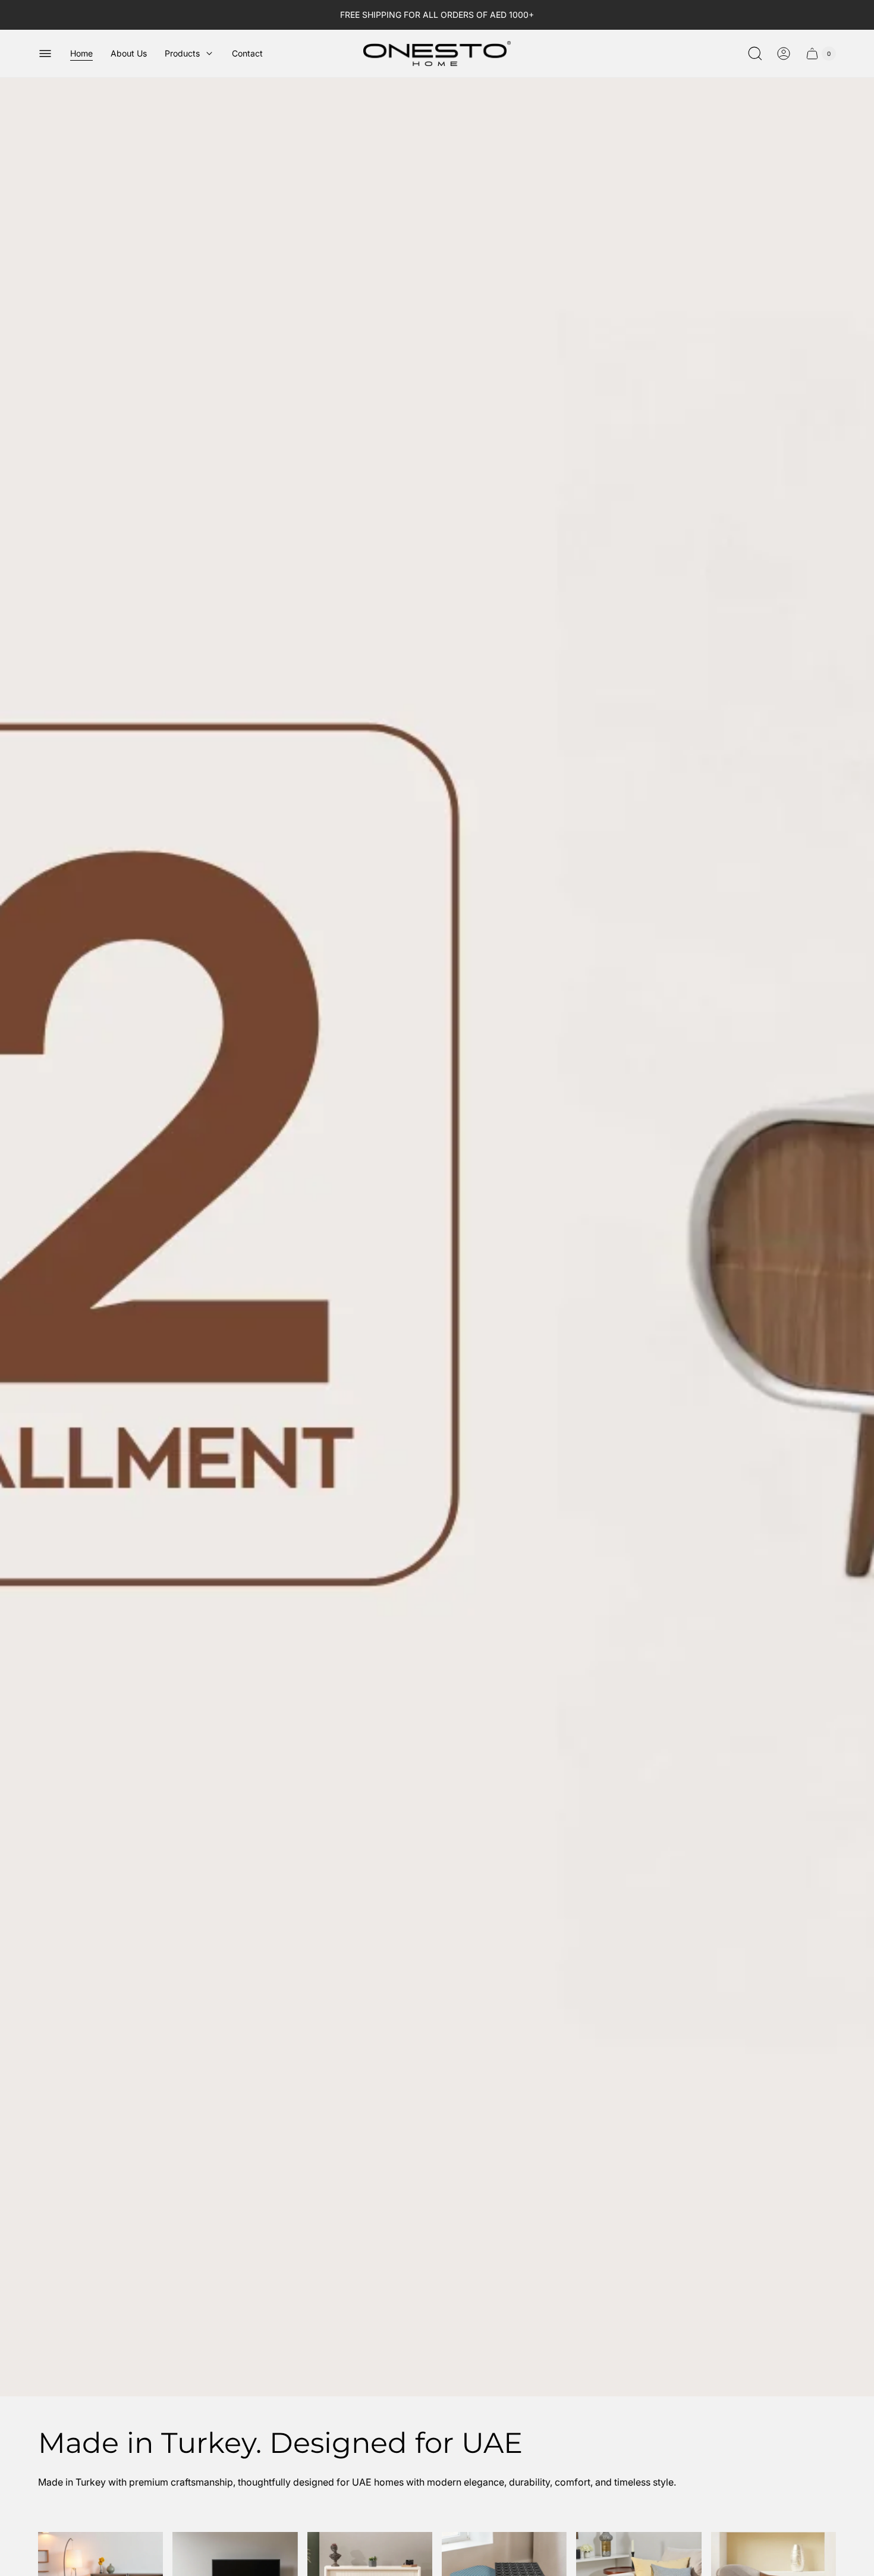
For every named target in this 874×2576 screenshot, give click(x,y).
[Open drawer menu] (45, 54)
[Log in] (784, 54)
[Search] (755, 54)
